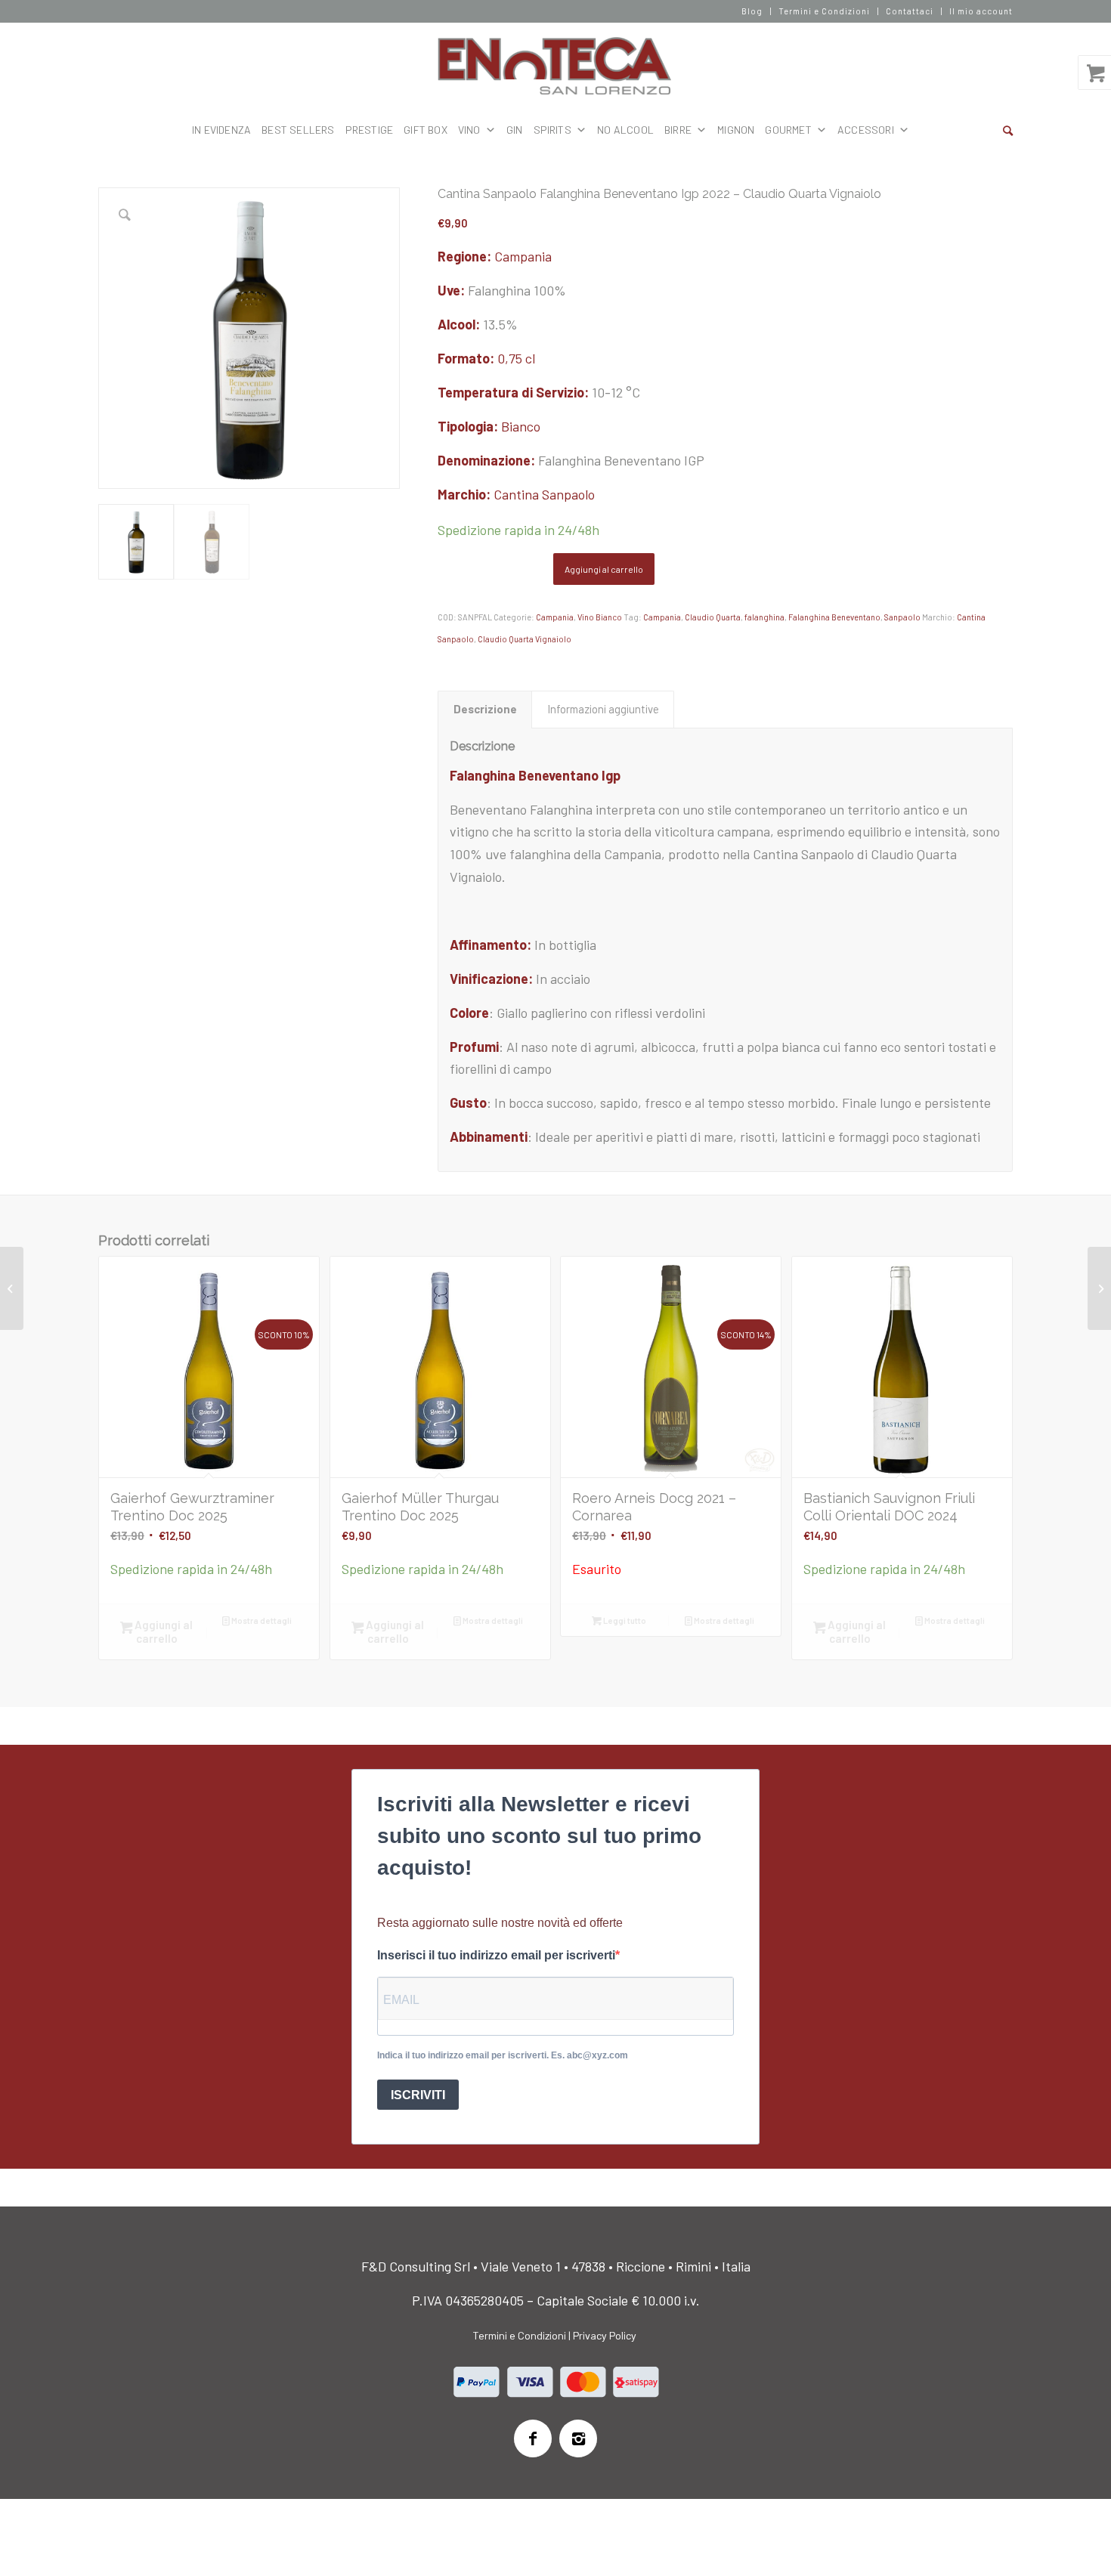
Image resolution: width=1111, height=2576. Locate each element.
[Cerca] (1008, 130)
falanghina (764, 617)
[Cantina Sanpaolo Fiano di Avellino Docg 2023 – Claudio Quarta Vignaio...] (1099, 1288)
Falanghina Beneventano (834, 617)
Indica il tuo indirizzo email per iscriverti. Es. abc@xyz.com (503, 2055)
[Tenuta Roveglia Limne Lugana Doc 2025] (12, 1288)
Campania (523, 256)
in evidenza (221, 130)
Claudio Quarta (713, 617)
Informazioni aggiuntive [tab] (603, 709)
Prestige (370, 130)
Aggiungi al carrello (604, 569)
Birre (678, 130)
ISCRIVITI (418, 2095)
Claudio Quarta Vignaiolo (525, 639)
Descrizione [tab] (485, 709)
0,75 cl (516, 358)
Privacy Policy (605, 2335)
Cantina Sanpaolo (544, 494)
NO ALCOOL (625, 130)
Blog (752, 11)
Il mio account (981, 11)
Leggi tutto (624, 1620)
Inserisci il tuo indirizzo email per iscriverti (496, 1955)
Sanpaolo (902, 617)
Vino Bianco (600, 617)
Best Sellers (298, 130)
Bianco (521, 426)
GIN (515, 130)
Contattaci (910, 11)
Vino (469, 130)
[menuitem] (752, 11)
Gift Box (426, 130)
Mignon (736, 130)
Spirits (552, 130)
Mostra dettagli (261, 1620)
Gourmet (788, 130)
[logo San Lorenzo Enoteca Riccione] (556, 66)
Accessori (866, 130)
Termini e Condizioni (824, 11)
